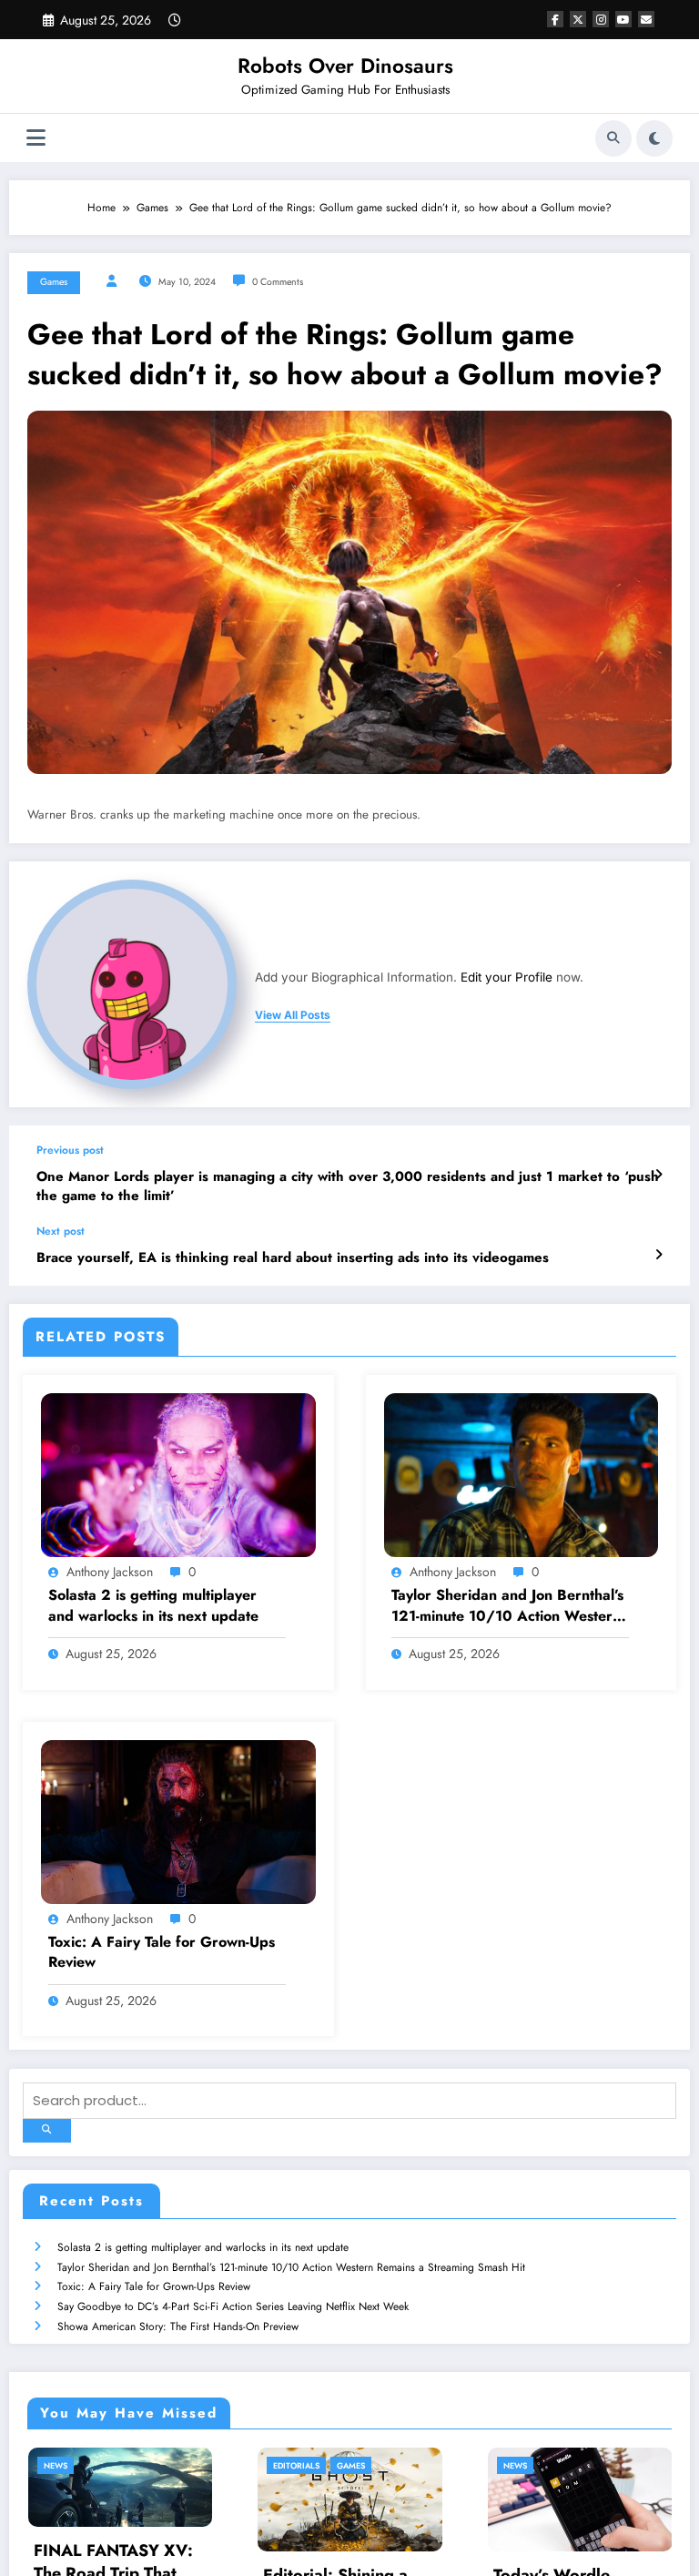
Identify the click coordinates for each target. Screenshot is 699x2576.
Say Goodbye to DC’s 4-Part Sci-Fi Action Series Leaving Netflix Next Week (233, 2306)
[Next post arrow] (658, 1255)
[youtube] (623, 19)
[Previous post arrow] (658, 1175)
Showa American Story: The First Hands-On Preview (178, 2327)
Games (54, 282)
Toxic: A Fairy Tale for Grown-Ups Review (162, 1952)
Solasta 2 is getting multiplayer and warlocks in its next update (153, 1605)
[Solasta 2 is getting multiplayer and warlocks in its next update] (178, 1474)
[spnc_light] (654, 138)
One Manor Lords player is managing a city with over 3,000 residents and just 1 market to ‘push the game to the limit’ (348, 1186)
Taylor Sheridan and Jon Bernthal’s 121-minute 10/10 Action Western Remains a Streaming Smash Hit (507, 1606)
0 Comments (278, 282)
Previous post (70, 1150)
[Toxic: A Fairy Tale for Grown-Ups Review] (178, 1820)
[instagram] (601, 19)
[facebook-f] (555, 19)
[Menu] (36, 138)
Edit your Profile (507, 977)
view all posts (293, 1015)
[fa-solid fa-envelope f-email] (646, 19)
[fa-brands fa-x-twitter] (578, 19)
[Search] (613, 138)
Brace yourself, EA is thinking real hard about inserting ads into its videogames (293, 1258)
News (382, 2465)
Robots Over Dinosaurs (345, 66)
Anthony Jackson (110, 1572)
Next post (61, 1231)
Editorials (164, 2465)
